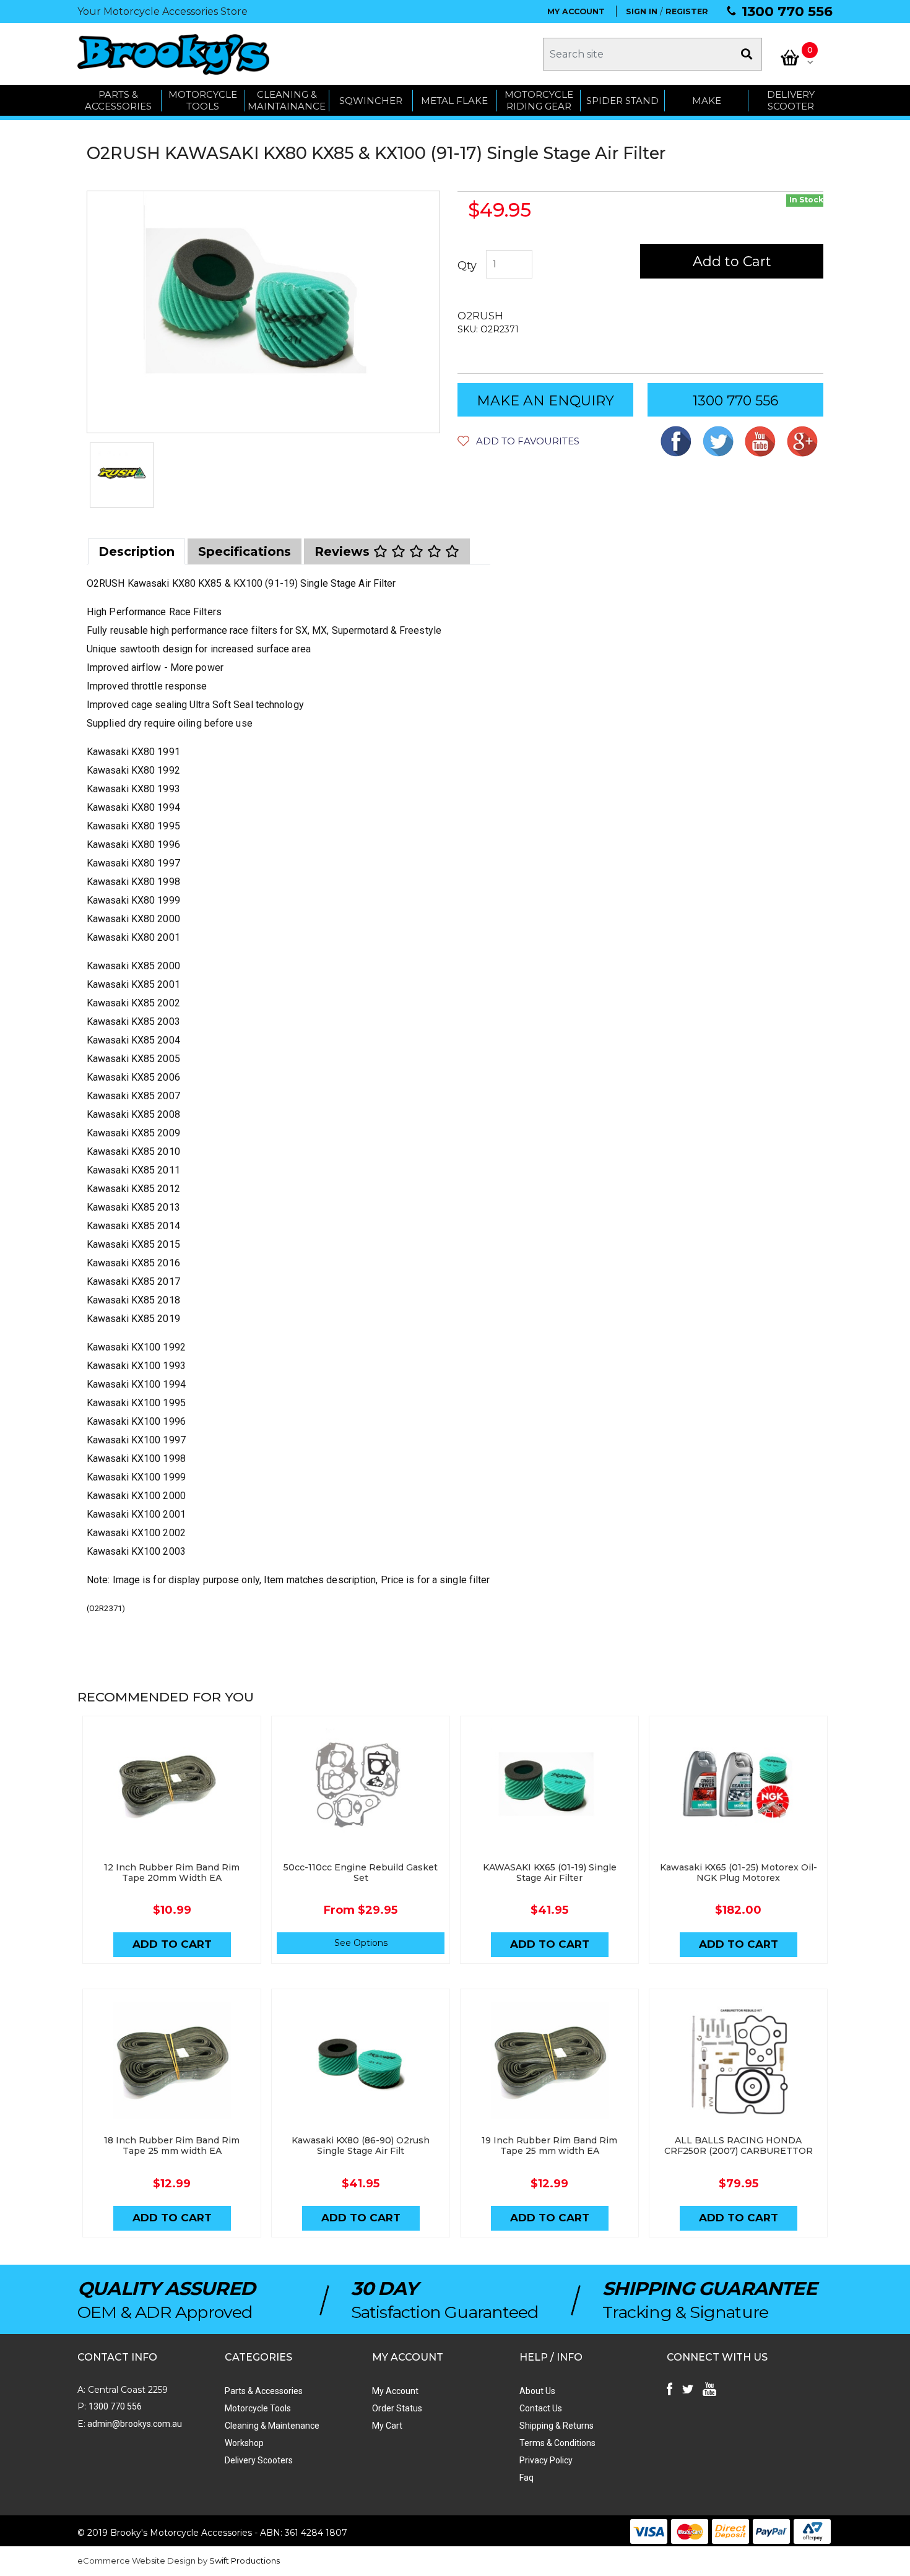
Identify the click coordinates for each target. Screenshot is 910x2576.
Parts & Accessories (264, 2391)
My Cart (387, 2426)
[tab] (136, 551)
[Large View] (122, 475)
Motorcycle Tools (258, 2408)
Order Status (397, 2408)
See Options (361, 1943)
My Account (395, 2391)
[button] (518, 441)
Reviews (344, 551)
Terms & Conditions (557, 2443)
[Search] (747, 54)
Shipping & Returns (557, 2426)
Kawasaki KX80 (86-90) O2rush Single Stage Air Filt (361, 2146)
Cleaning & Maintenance (272, 2426)
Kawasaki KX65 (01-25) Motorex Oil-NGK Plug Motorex (739, 1873)
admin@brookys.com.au (134, 2424)
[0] (790, 58)
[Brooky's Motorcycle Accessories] (173, 54)
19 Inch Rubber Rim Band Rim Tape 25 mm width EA (549, 2146)
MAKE (707, 101)
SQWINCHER (371, 101)
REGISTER (687, 11)
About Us (537, 2391)
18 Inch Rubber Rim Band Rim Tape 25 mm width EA (172, 2146)
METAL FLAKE (454, 101)
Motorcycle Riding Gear (539, 101)
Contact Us (541, 2408)
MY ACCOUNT (576, 11)
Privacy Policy (546, 2460)
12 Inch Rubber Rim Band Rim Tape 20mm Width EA (172, 1873)
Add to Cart (732, 261)
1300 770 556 (787, 11)
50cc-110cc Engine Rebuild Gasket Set (361, 1873)
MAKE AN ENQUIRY (545, 401)
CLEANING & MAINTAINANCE (287, 101)
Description (136, 551)
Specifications (245, 551)
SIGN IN (642, 11)
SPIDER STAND (622, 101)
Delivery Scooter (791, 101)
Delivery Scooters (259, 2460)
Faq (526, 2478)
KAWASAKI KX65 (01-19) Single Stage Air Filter (550, 1873)
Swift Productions (245, 2561)
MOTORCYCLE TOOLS (203, 101)
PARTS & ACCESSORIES (118, 101)
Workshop (244, 2443)
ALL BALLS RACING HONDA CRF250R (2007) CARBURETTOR (739, 2146)
